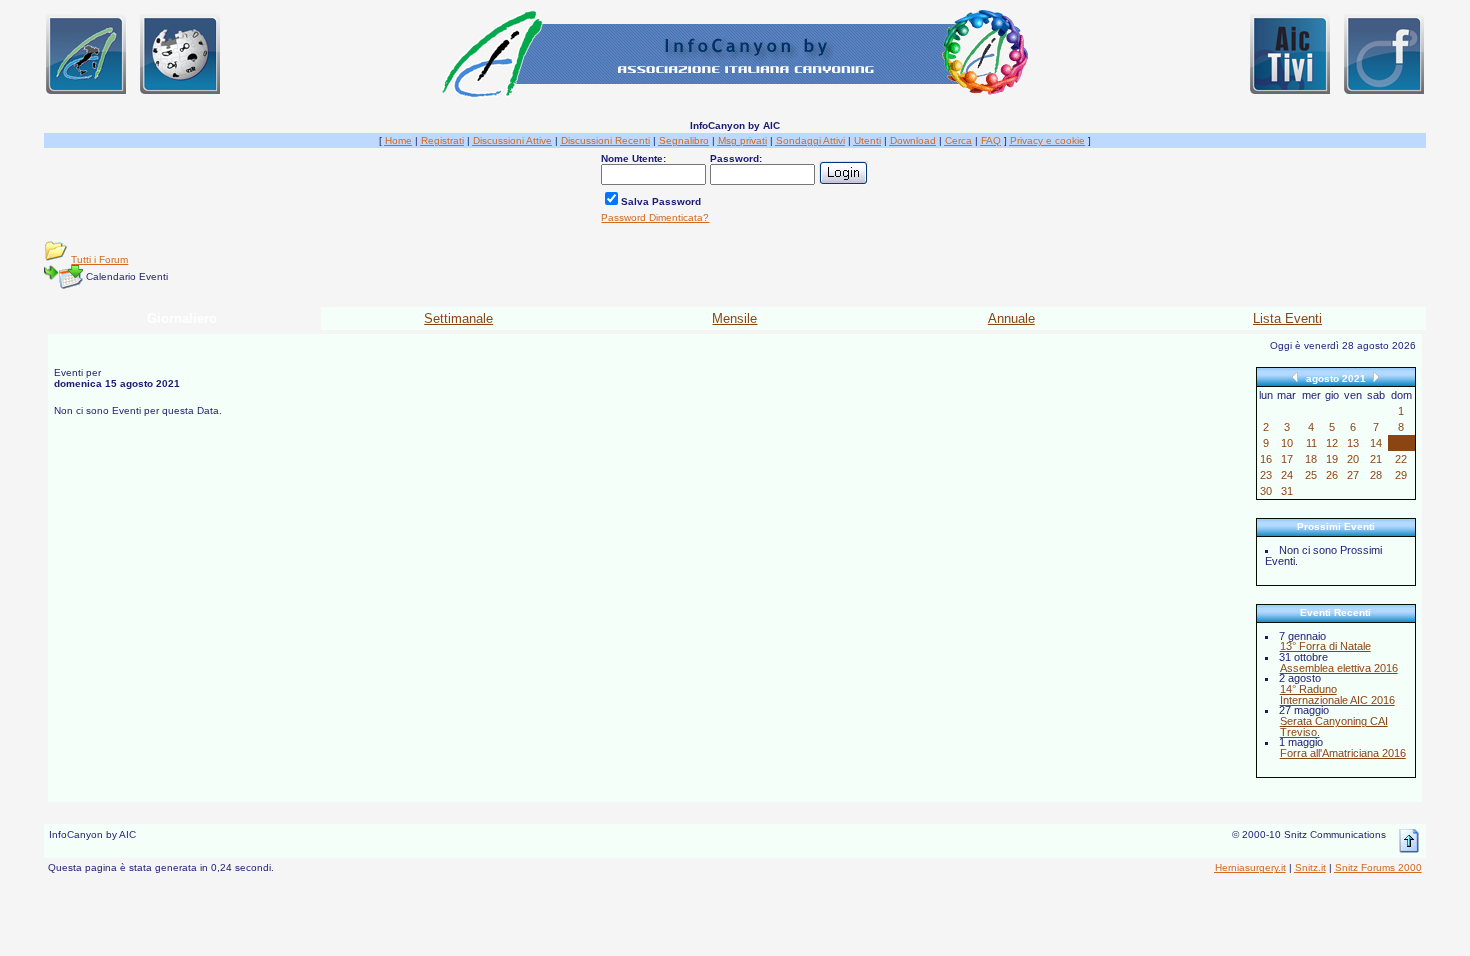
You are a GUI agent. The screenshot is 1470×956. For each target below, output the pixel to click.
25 (1311, 475)
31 (1287, 491)
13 (1353, 443)
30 (1266, 491)
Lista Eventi (1287, 318)
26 (1332, 475)
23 (1266, 475)
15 (1401, 443)
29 (1401, 475)
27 (1353, 475)
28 (1376, 475)
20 (1353, 459)
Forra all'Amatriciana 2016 (1343, 753)
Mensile (734, 318)
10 (1287, 443)
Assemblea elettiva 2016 (1339, 668)
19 (1332, 459)
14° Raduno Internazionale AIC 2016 (1337, 694)
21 (1376, 459)
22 (1401, 459)
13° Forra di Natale (1325, 646)
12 (1332, 443)
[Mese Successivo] (1376, 376)
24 (1287, 475)
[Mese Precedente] (1295, 376)
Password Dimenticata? (655, 217)
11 (1311, 443)
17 (1287, 459)
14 (1376, 443)
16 (1266, 459)
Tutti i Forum (99, 259)
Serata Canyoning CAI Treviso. (1334, 726)
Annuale (1011, 318)
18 (1311, 459)
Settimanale (458, 318)
